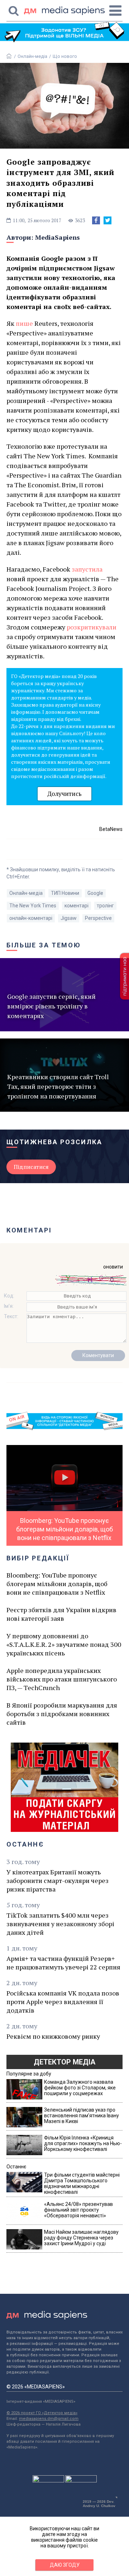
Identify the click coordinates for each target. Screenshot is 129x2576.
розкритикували (92, 627)
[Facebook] (96, 220)
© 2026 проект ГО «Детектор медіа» (42, 2413)
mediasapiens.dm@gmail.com (49, 2419)
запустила (87, 569)
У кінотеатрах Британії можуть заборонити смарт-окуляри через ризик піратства (58, 1880)
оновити (113, 1267)
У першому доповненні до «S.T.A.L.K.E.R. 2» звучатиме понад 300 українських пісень (64, 1644)
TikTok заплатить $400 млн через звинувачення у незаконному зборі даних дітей (60, 1924)
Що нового (65, 56)
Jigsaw (69, 918)
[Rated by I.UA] (48, 2481)
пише (24, 323)
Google (95, 893)
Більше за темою (44, 945)
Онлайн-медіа (32, 56)
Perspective (98, 918)
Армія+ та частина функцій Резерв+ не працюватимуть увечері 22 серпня (63, 1963)
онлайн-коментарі (31, 918)
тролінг (105, 906)
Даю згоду (65, 2565)
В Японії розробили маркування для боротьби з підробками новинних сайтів (62, 1714)
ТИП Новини (65, 893)
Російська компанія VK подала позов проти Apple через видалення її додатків (63, 2002)
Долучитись (64, 794)
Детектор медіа (64, 2062)
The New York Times (33, 906)
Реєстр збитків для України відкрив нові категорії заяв (61, 1614)
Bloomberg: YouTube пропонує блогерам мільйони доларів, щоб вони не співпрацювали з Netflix (57, 1584)
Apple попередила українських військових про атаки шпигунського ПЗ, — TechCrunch (62, 1679)
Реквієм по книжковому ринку (53, 2036)
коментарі (77, 906)
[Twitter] (107, 220)
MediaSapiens (58, 237)
